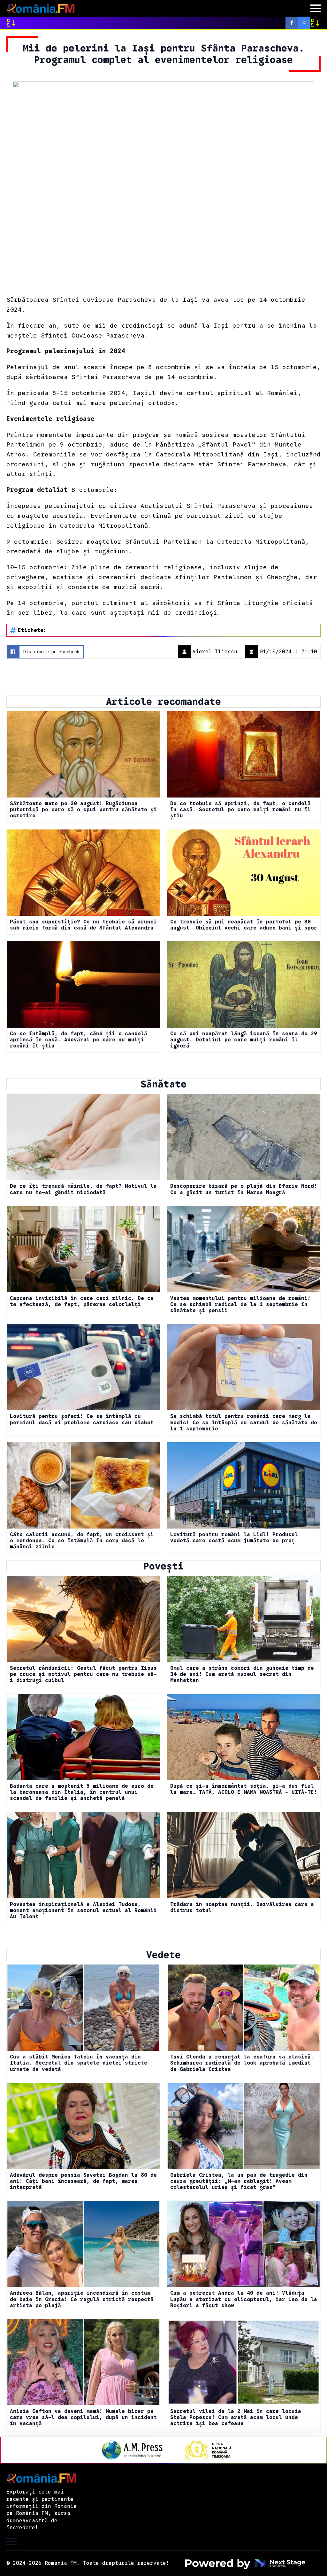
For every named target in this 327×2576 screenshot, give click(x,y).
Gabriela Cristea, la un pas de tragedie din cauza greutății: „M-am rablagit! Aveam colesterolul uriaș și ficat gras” (239, 2181)
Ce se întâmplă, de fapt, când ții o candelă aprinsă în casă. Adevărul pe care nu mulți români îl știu (79, 1040)
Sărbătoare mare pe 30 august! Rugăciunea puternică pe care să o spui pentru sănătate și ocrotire (83, 810)
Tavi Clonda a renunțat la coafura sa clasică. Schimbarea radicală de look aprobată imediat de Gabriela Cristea (242, 2063)
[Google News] (304, 23)
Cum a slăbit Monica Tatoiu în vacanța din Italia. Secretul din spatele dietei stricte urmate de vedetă (79, 2063)
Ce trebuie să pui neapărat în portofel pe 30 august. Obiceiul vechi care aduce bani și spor (244, 925)
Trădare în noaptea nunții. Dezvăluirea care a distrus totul (242, 1908)
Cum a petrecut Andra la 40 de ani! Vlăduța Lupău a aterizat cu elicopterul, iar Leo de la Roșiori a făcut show (244, 2299)
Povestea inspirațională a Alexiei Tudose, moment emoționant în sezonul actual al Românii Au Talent (83, 1911)
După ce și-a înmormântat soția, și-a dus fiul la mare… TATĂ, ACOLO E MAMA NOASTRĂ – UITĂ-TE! (244, 1789)
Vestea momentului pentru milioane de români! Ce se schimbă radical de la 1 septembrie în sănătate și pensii (240, 1305)
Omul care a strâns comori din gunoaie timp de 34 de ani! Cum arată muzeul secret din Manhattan (242, 1674)
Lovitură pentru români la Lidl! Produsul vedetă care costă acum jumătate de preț (234, 1538)
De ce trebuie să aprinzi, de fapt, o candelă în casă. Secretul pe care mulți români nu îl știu (240, 810)
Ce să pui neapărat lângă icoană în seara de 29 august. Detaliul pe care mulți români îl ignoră (244, 1040)
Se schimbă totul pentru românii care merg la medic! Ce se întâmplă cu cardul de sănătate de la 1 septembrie (244, 1423)
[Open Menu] (316, 8)
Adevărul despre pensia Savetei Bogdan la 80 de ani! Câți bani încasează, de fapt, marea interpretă (83, 2181)
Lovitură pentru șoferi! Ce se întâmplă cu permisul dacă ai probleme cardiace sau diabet (82, 1420)
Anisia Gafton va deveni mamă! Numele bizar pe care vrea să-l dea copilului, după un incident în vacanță (83, 2418)
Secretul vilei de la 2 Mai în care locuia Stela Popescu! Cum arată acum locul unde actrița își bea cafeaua (236, 2418)
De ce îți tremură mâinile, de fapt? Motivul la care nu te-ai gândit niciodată (83, 1189)
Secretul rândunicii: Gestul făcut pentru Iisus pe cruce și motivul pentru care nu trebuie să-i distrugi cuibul (83, 1674)
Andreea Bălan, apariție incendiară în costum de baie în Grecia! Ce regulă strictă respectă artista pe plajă (82, 2299)
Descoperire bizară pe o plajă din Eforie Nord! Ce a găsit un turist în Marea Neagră (244, 1189)
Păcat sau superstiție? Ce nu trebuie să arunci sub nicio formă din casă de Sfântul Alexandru (83, 925)
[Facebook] (292, 23)
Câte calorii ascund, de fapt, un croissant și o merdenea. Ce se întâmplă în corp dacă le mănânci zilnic (82, 1541)
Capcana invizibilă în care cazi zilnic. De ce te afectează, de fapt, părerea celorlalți (82, 1302)
